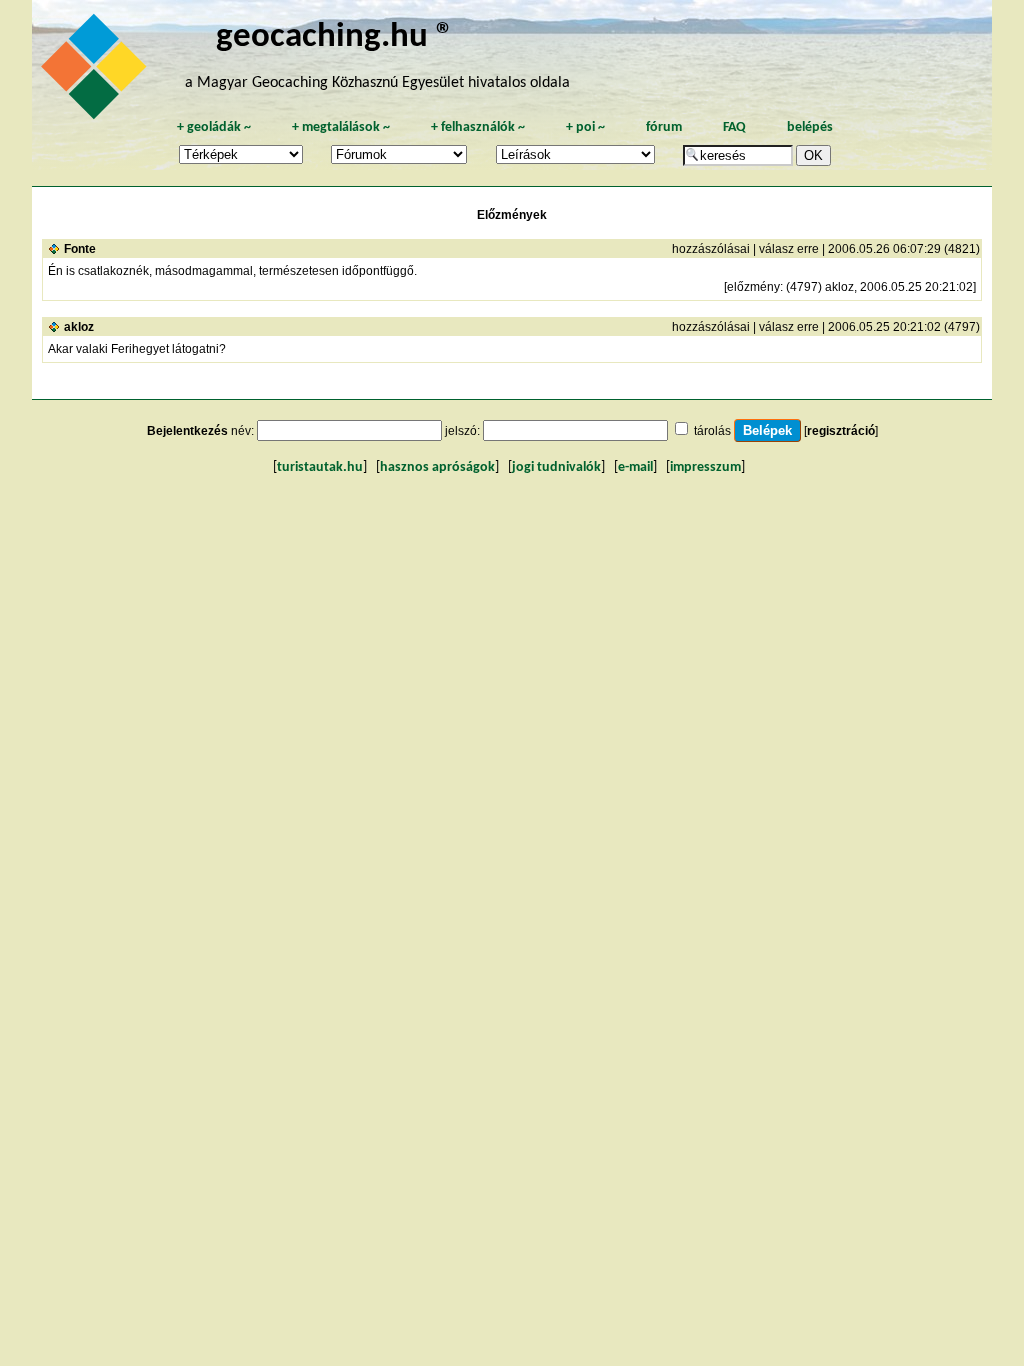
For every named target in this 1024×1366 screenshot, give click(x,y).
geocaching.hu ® (335, 37)
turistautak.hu (320, 467)
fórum (664, 127)
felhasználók (478, 127)
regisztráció (841, 431)
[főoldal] (97, 72)
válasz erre (789, 249)
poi (585, 127)
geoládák (214, 127)
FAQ (734, 127)
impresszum (705, 467)
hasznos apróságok (437, 467)
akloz (79, 327)
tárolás (712, 431)
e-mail (635, 467)
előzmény (753, 287)
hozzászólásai (711, 249)
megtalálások (341, 127)
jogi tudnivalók (556, 467)
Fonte (80, 249)
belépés (810, 127)
